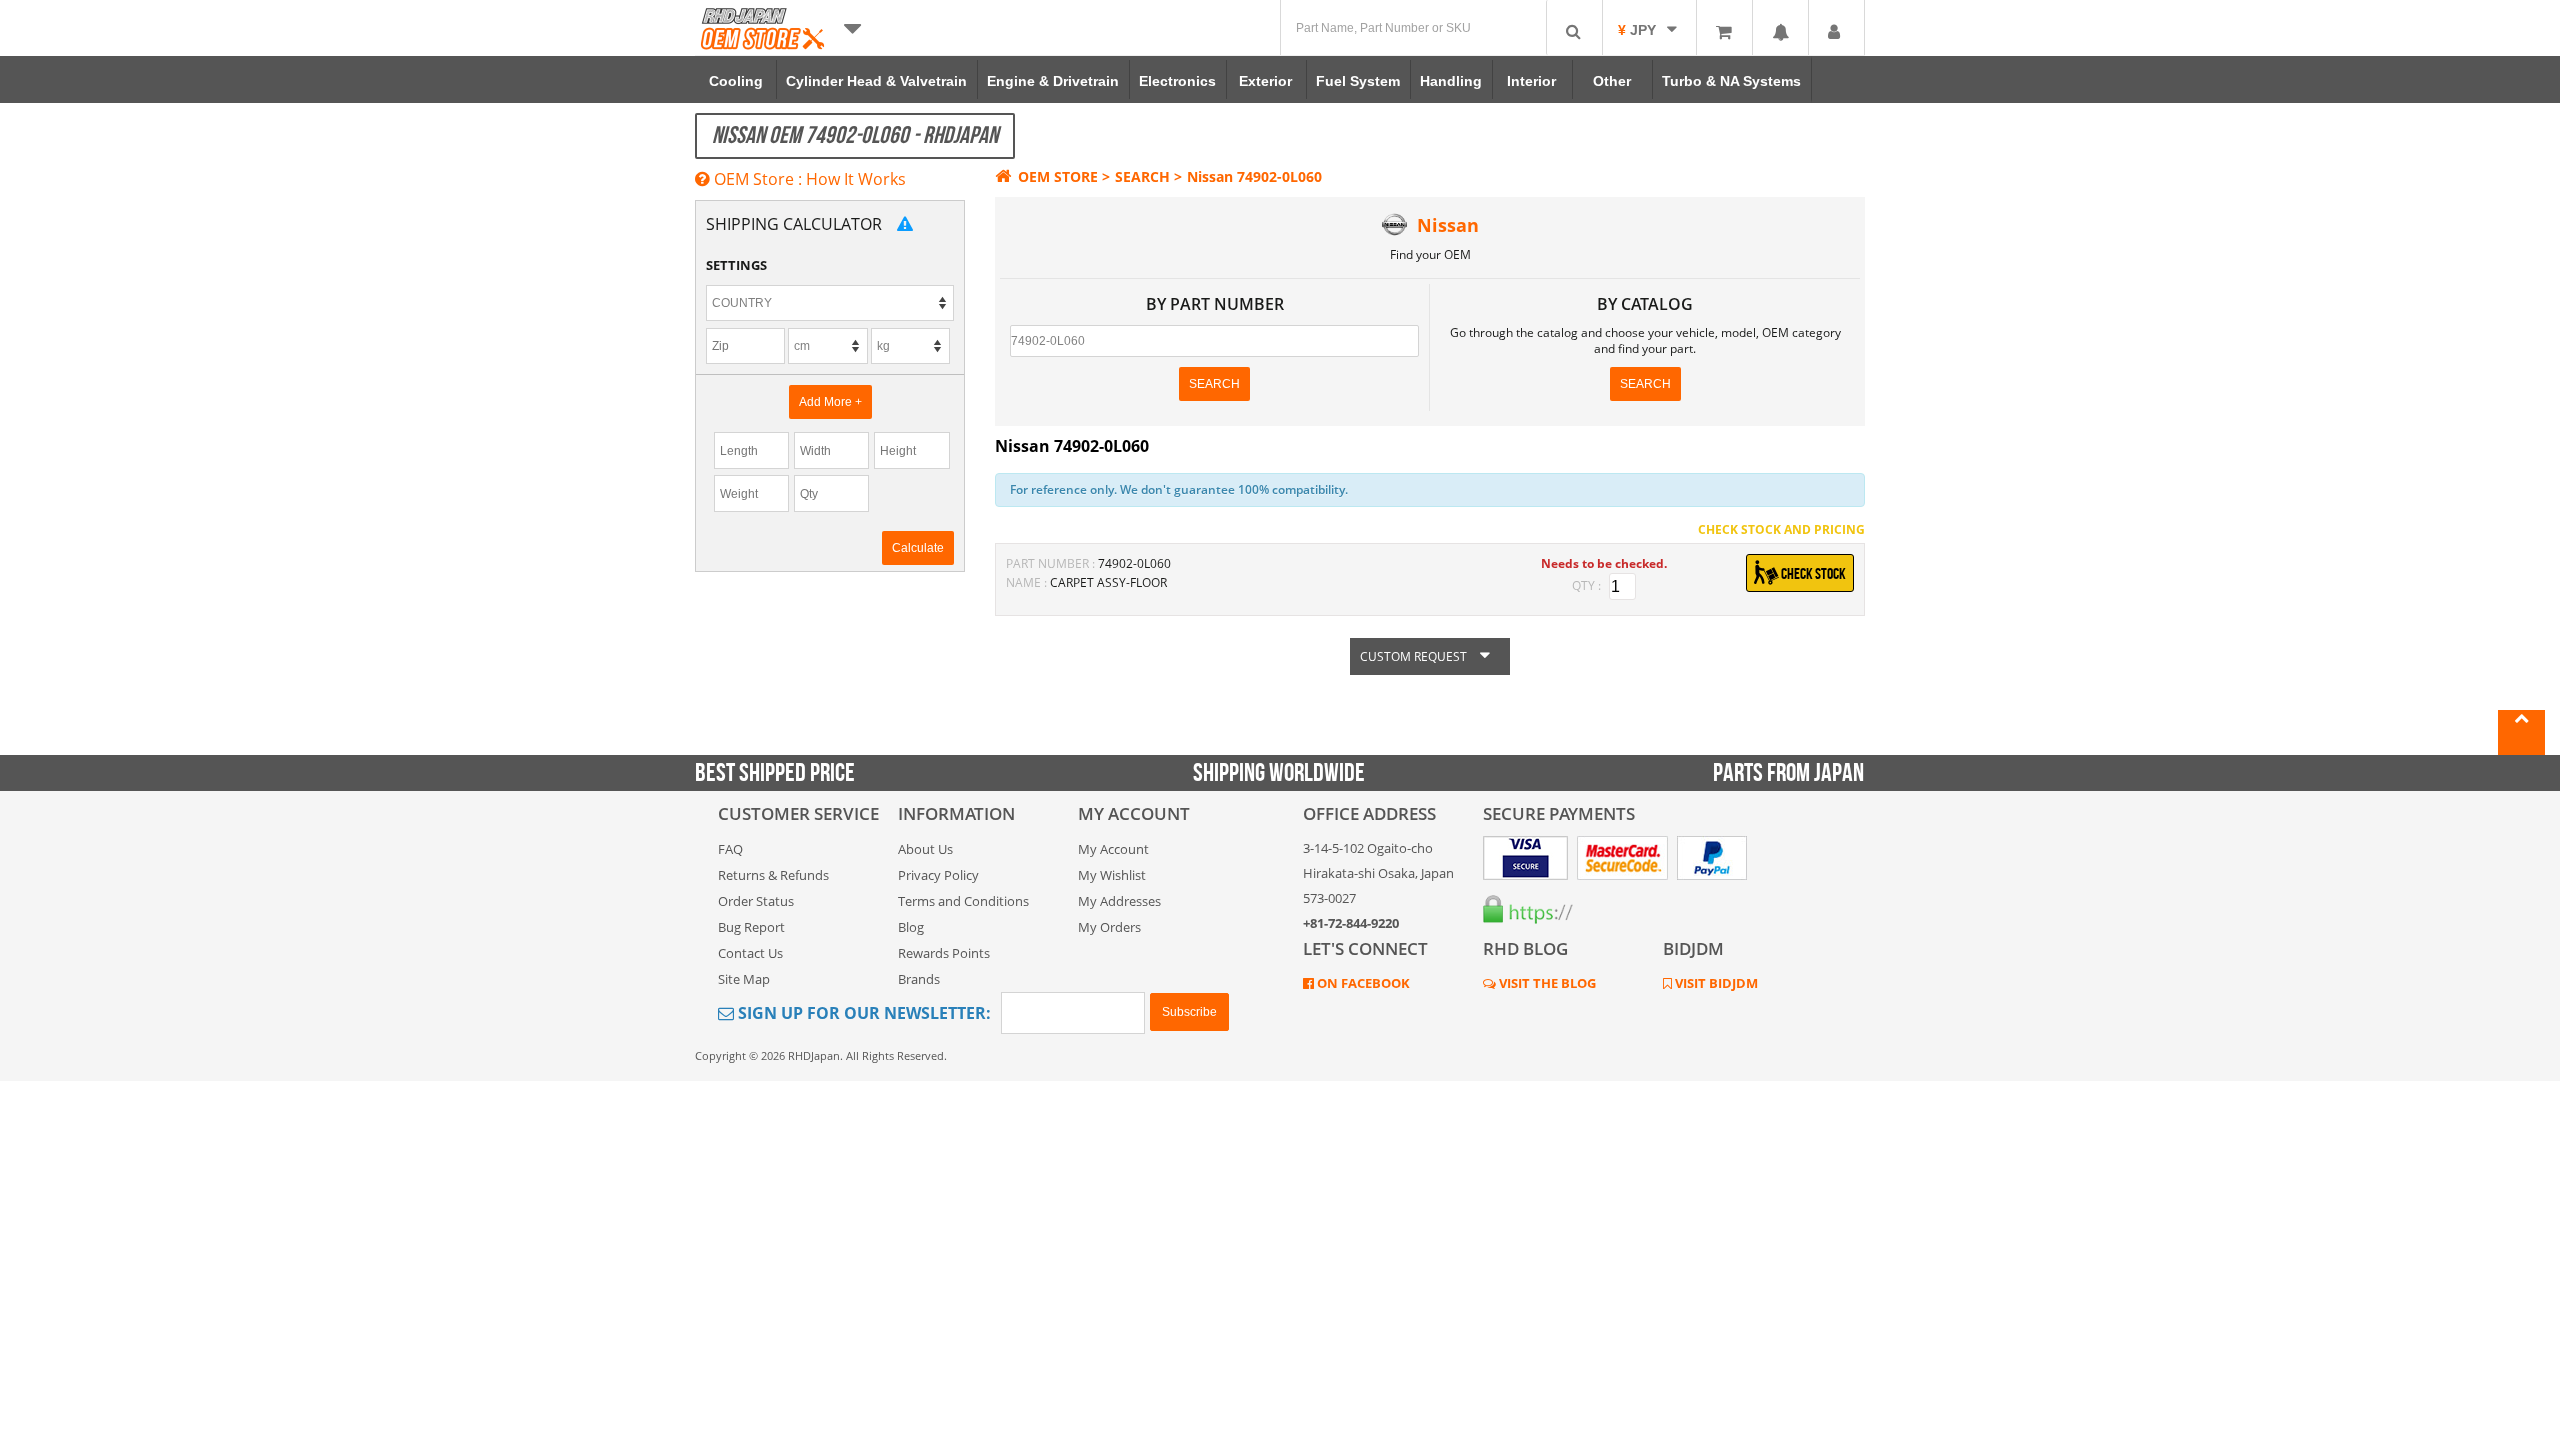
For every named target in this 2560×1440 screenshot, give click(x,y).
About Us (925, 849)
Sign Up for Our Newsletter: (862, 1013)
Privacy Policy (938, 875)
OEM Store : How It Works (808, 179)
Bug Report (751, 927)
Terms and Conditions (963, 901)
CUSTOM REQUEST (1415, 656)
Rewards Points (944, 953)
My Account (1113, 849)
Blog (911, 927)
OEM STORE (1058, 176)
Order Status (756, 901)
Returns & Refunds (773, 875)
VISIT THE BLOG (1546, 983)
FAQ (730, 849)
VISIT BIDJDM (1715, 983)
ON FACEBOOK (1362, 983)
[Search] (1574, 27)
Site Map (744, 979)
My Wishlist (1112, 875)
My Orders (1109, 927)
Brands (919, 979)
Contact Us (750, 953)
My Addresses (1119, 901)
